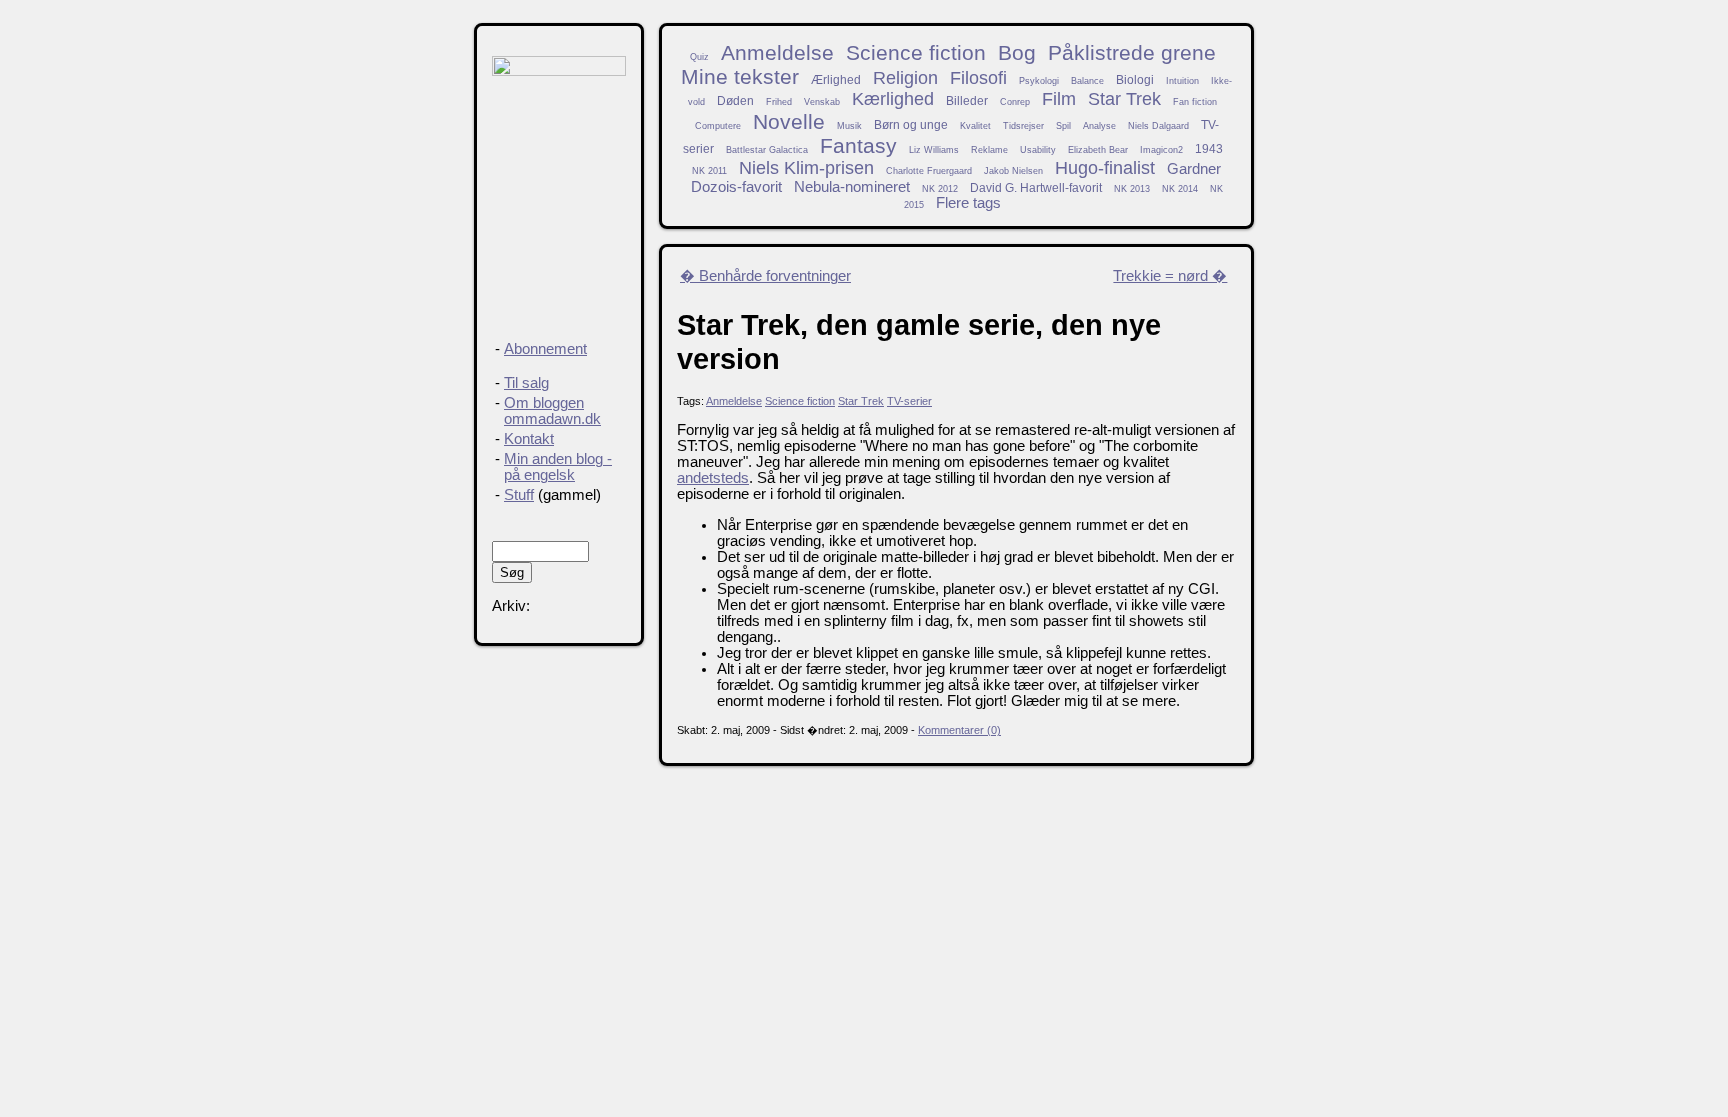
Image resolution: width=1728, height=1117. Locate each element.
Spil (1063, 126)
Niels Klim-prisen (806, 168)
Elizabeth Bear (1098, 150)
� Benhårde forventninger (765, 276)
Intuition (1182, 81)
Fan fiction (1195, 102)
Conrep (1015, 102)
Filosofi (978, 78)
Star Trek (1124, 99)
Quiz (699, 57)
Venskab (822, 102)
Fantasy (858, 145)
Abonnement (545, 349)
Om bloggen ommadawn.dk (552, 411)
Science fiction (916, 52)
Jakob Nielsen (1013, 171)
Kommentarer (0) (959, 730)
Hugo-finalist (1105, 168)
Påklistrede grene (1132, 52)
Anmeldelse (777, 52)
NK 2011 (709, 171)
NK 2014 (1180, 189)
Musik (849, 126)
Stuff (519, 495)
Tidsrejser (1023, 126)
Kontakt (529, 439)
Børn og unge (911, 124)
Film (1059, 99)
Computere (718, 126)
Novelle (789, 121)
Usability (1038, 150)
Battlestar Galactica (767, 150)
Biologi (1135, 79)
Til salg (526, 383)
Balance (1087, 81)
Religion (905, 78)
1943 (1209, 148)
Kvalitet (975, 126)
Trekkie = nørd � (1170, 276)
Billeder (967, 100)
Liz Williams (934, 150)
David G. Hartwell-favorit (1036, 187)
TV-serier (909, 401)
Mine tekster (740, 76)
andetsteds (713, 478)
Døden (735, 100)
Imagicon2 (1161, 150)
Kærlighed (893, 99)
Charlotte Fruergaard (929, 171)
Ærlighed (836, 79)
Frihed (779, 102)
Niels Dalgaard (1158, 126)
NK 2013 (1132, 189)
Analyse (1099, 126)
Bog (1017, 52)
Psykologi (1039, 81)
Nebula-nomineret (852, 187)
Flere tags (968, 203)
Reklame (989, 150)
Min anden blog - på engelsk (558, 467)
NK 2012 (940, 189)
